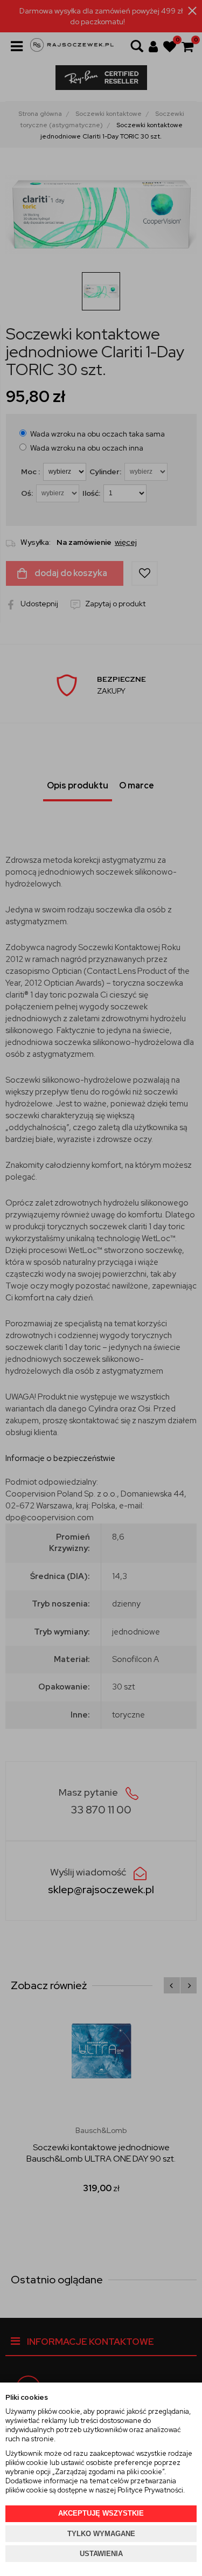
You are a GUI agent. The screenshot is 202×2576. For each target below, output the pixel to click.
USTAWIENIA (101, 2554)
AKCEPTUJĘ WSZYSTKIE (101, 2513)
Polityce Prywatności (150, 2490)
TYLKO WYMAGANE (101, 2534)
